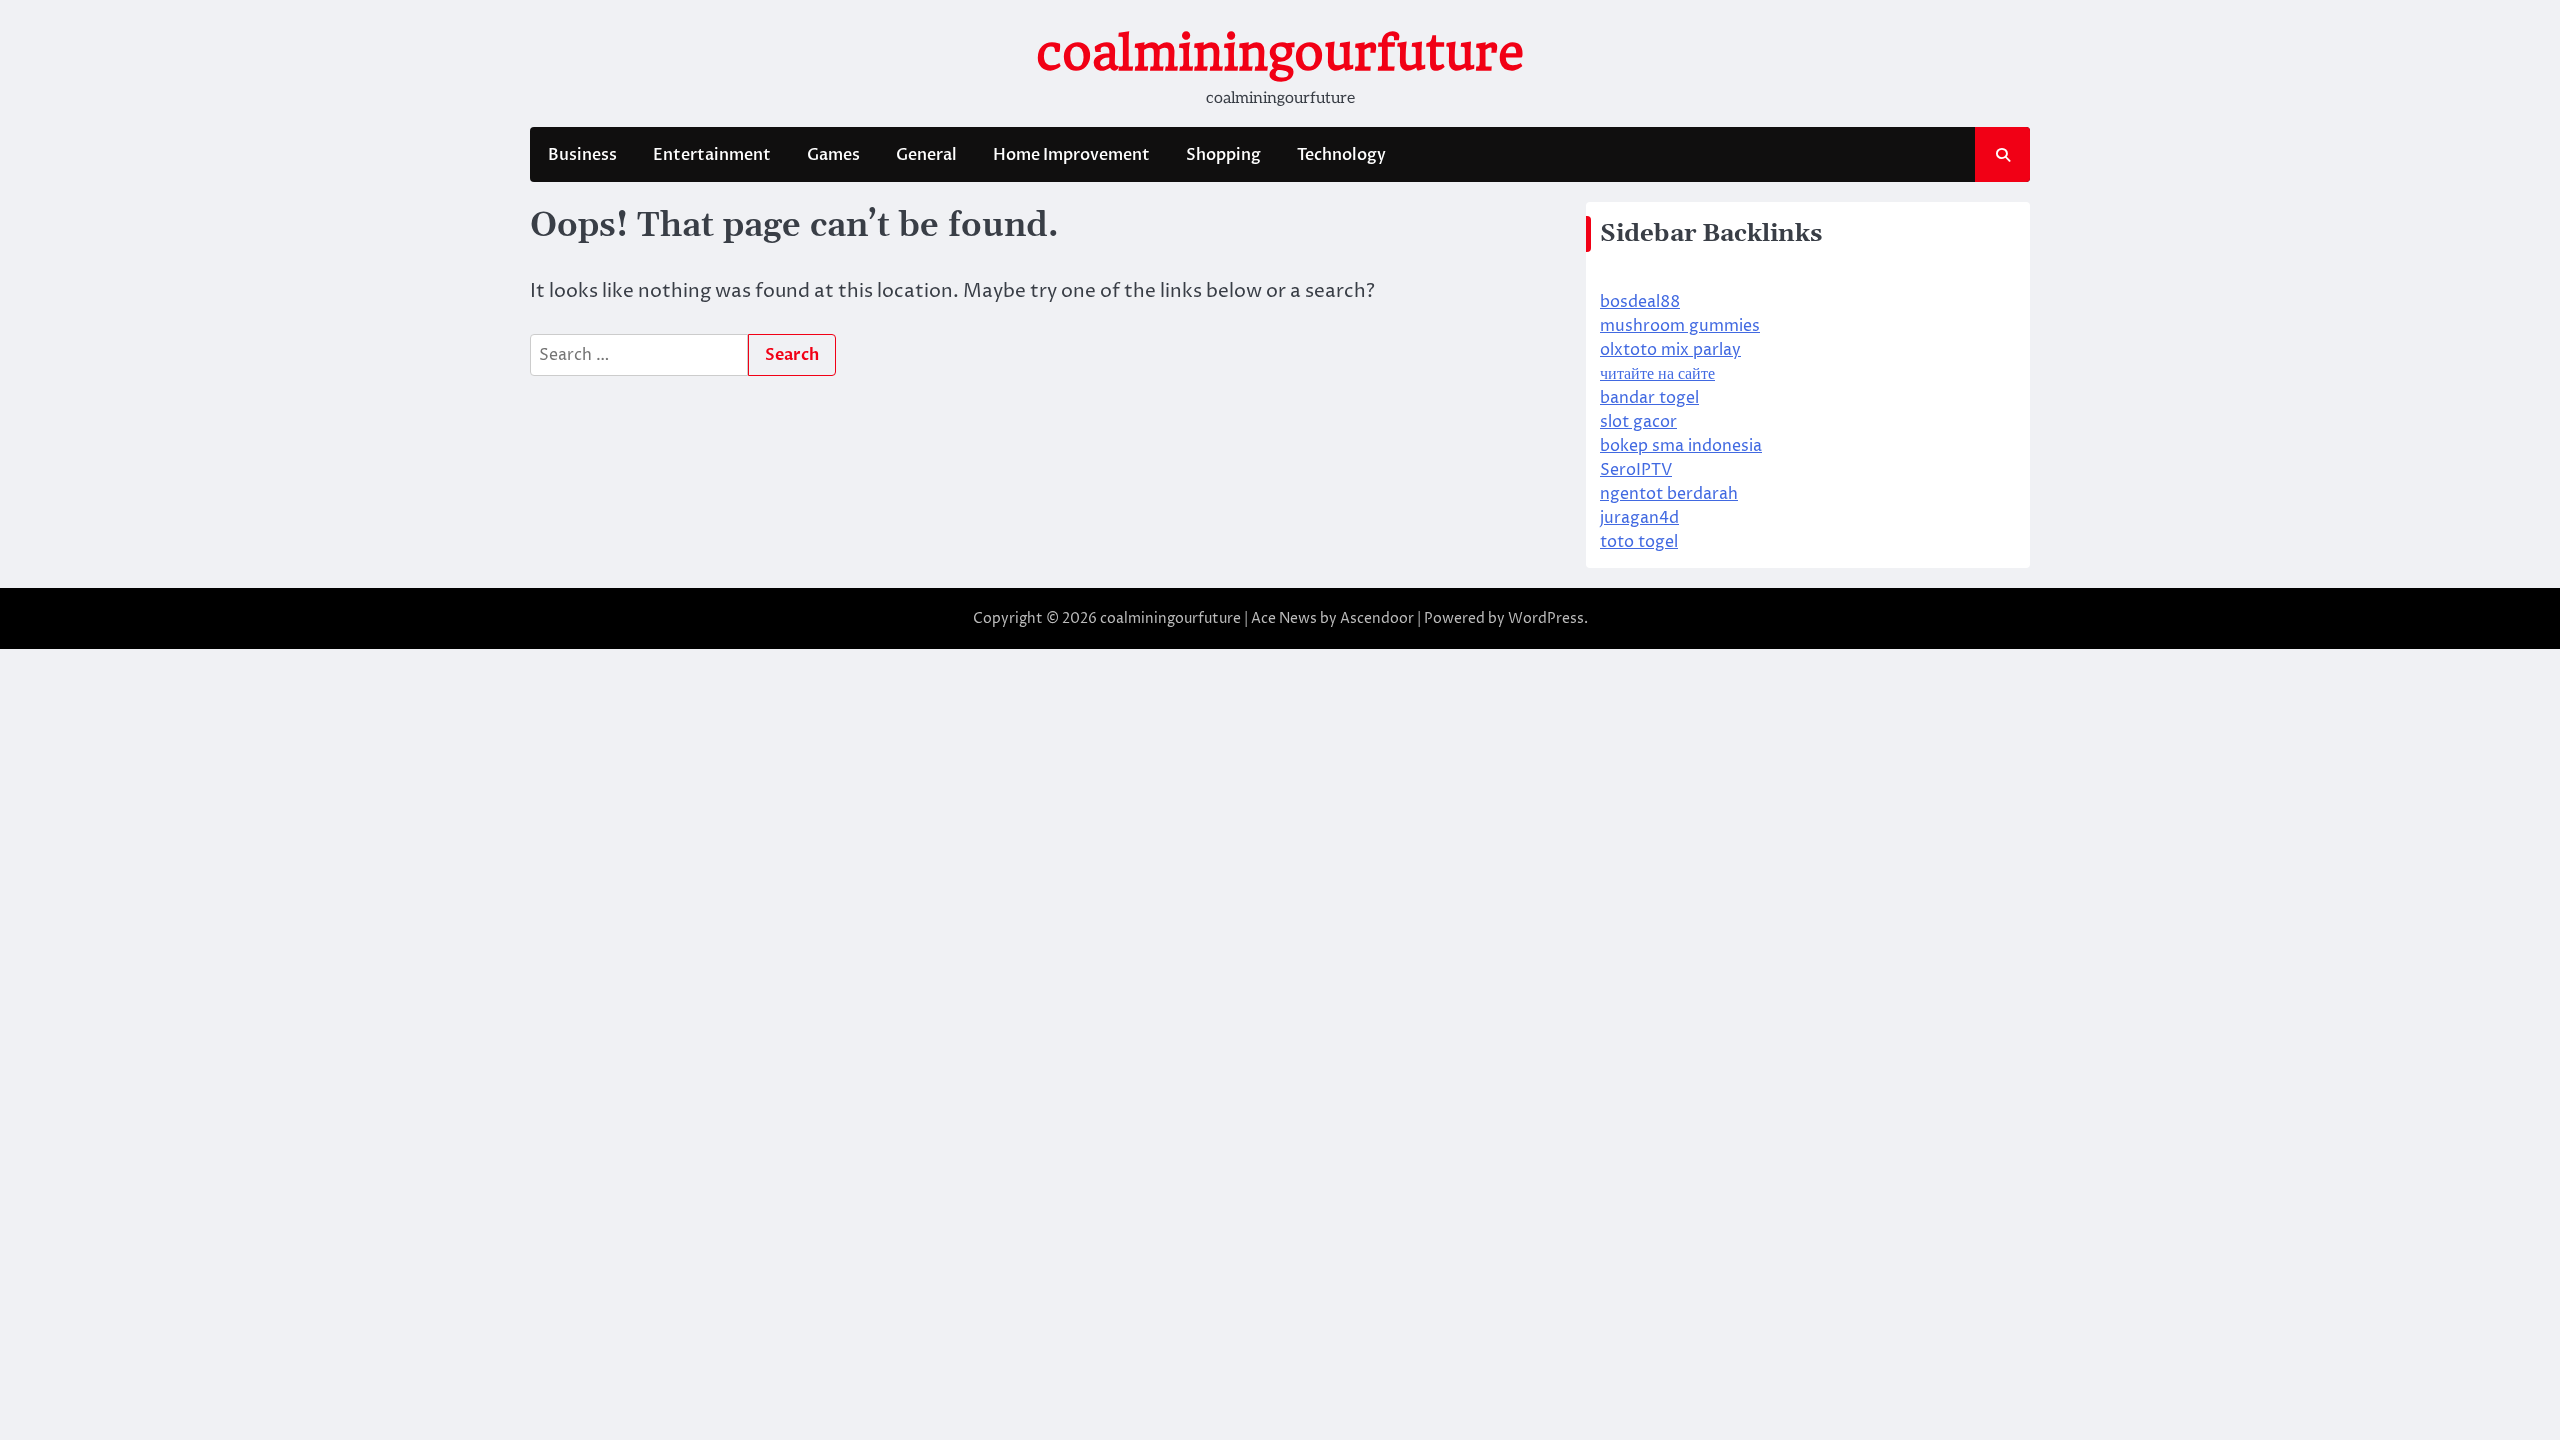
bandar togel (1649, 398)
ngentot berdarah (1669, 494)
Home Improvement (1071, 155)
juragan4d (1639, 518)
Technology (1341, 155)
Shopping (1223, 155)
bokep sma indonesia (1681, 446)
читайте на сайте (1657, 374)
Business (582, 155)
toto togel (1639, 542)
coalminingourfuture (1280, 53)
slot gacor (1638, 422)
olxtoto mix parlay (1670, 350)
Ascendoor (1377, 618)
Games (833, 155)
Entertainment (712, 155)
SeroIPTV (1636, 470)
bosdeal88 (1640, 302)
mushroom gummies (1680, 326)
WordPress (1546, 618)
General (926, 155)
